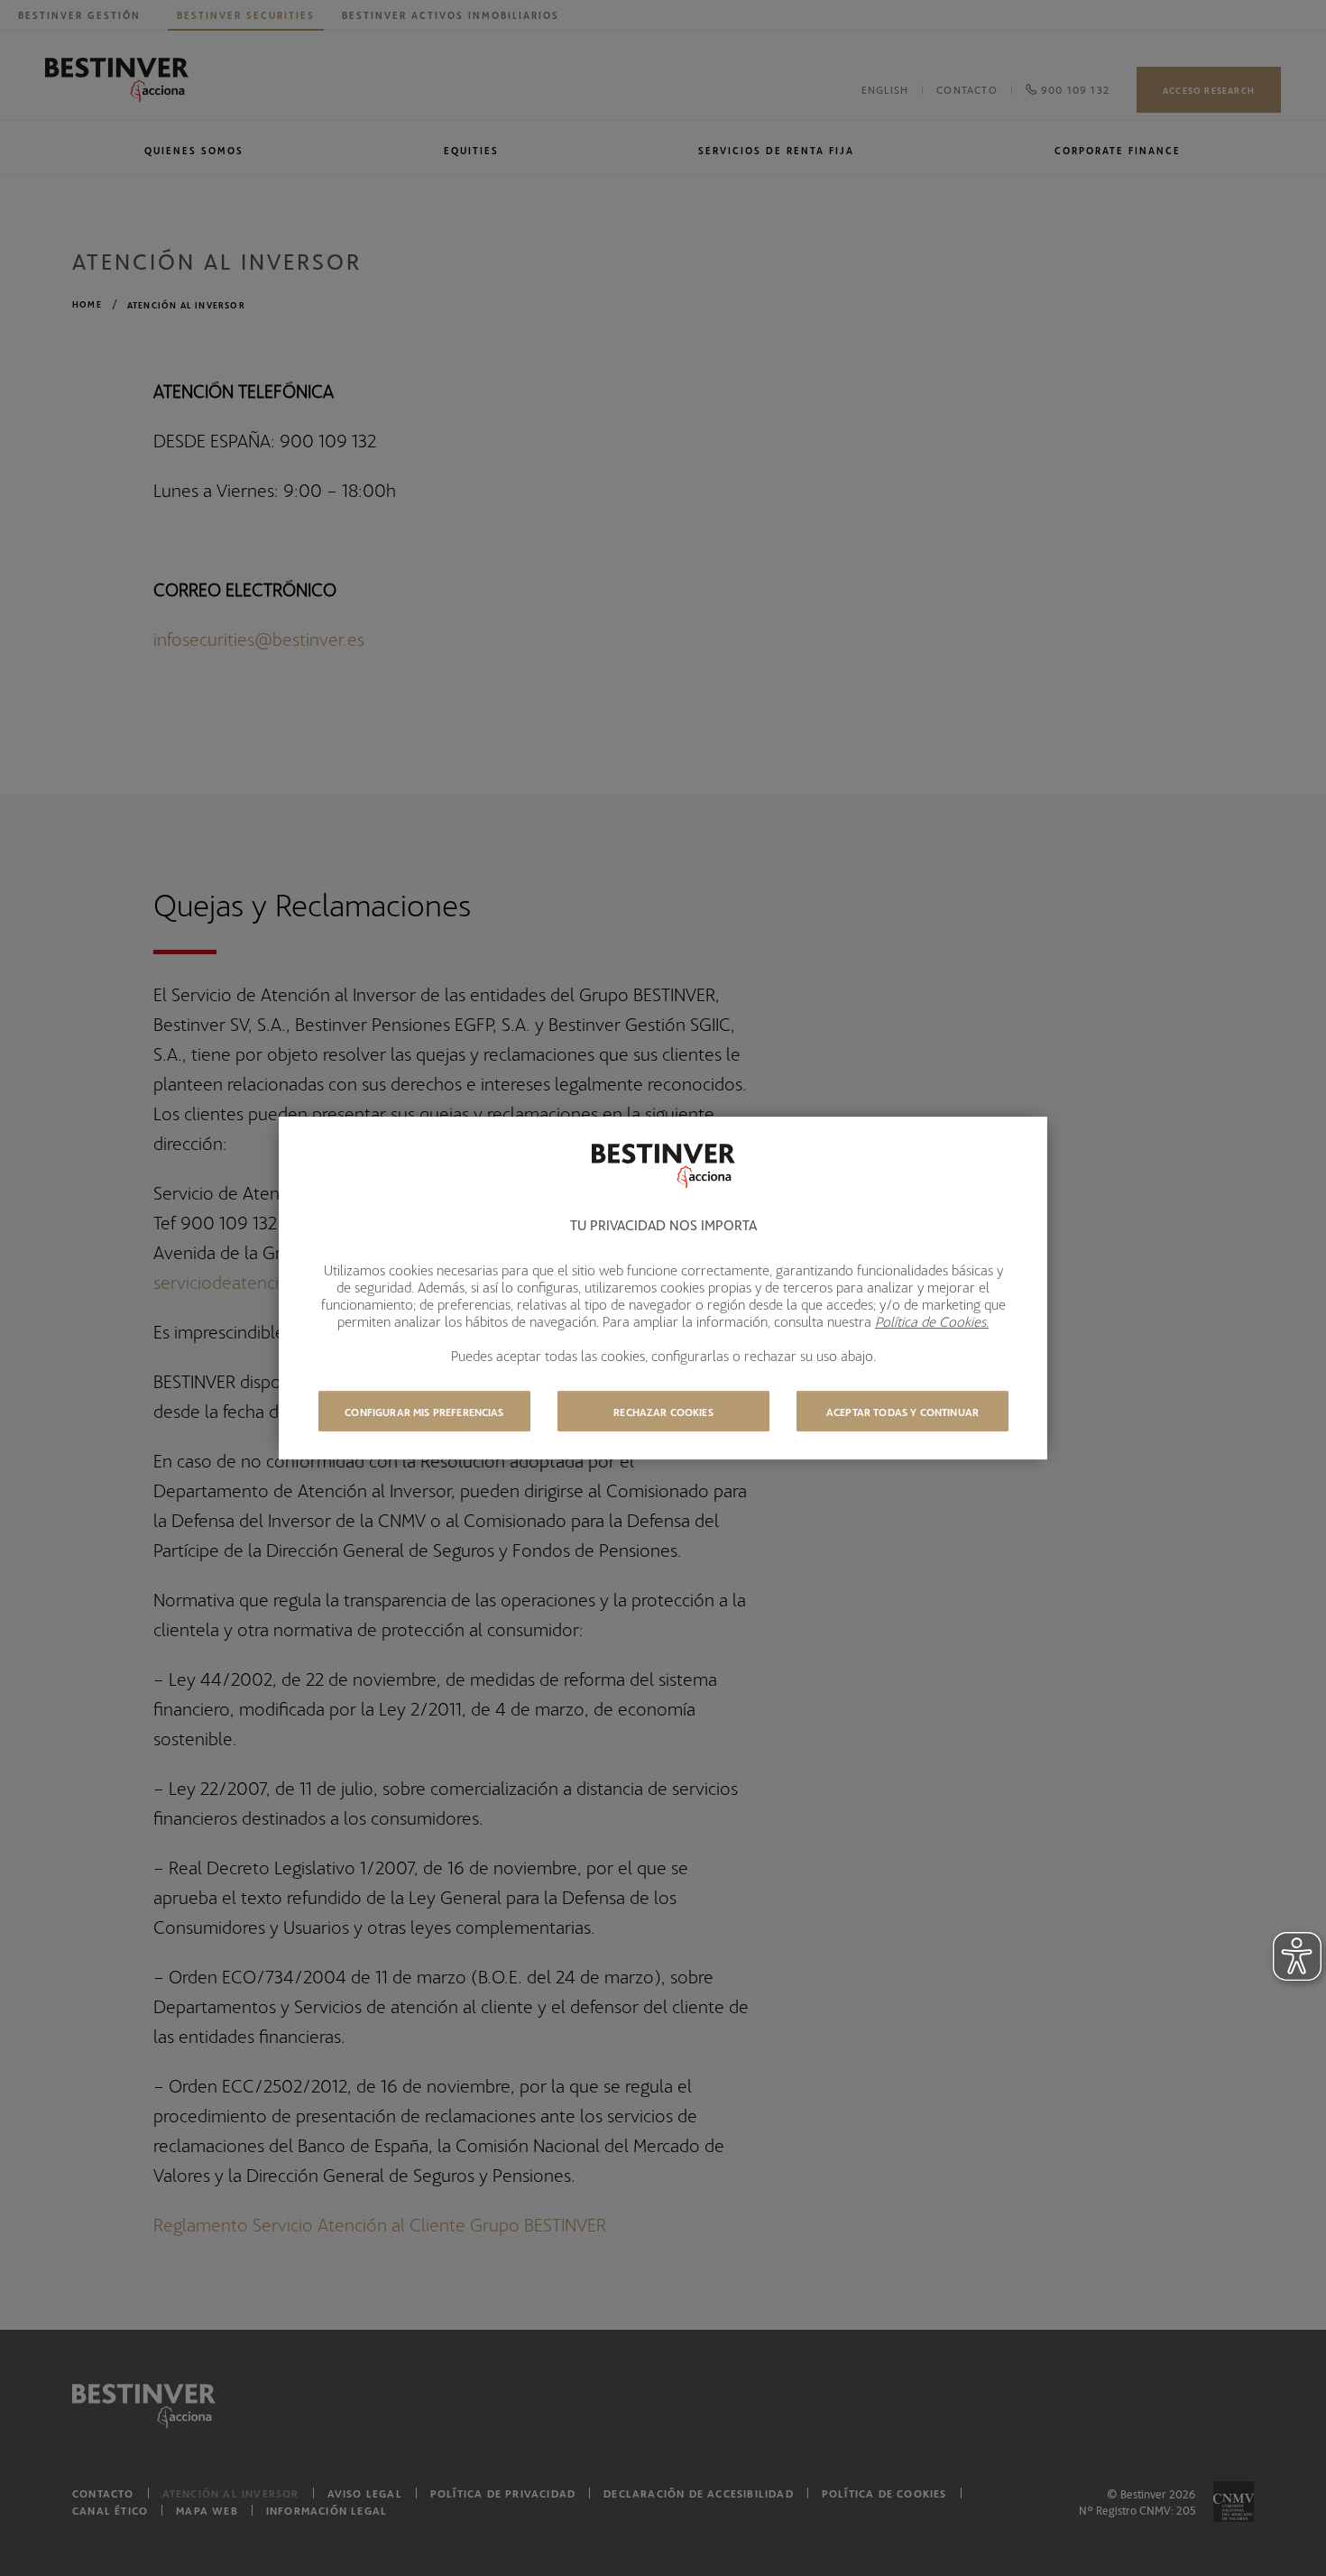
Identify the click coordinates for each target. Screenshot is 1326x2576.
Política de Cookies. (932, 1322)
